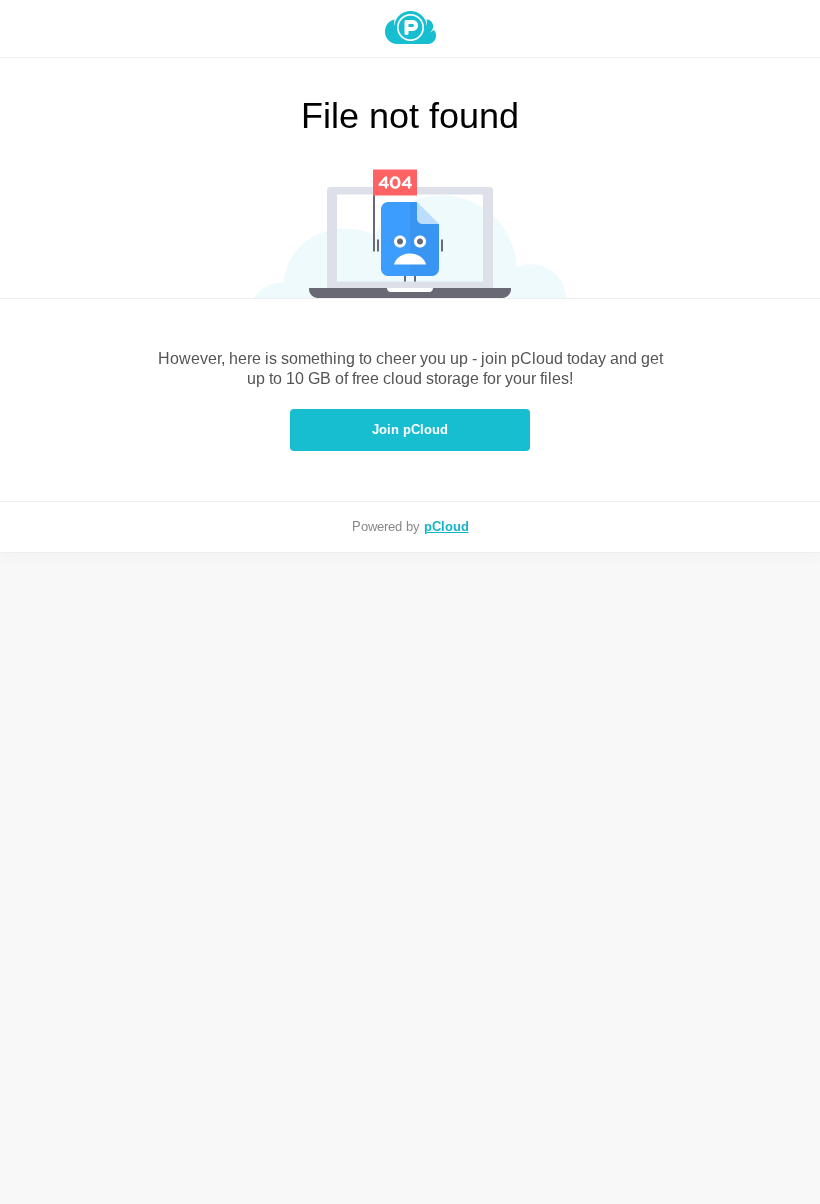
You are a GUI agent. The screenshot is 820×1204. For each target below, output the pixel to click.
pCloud (446, 526)
